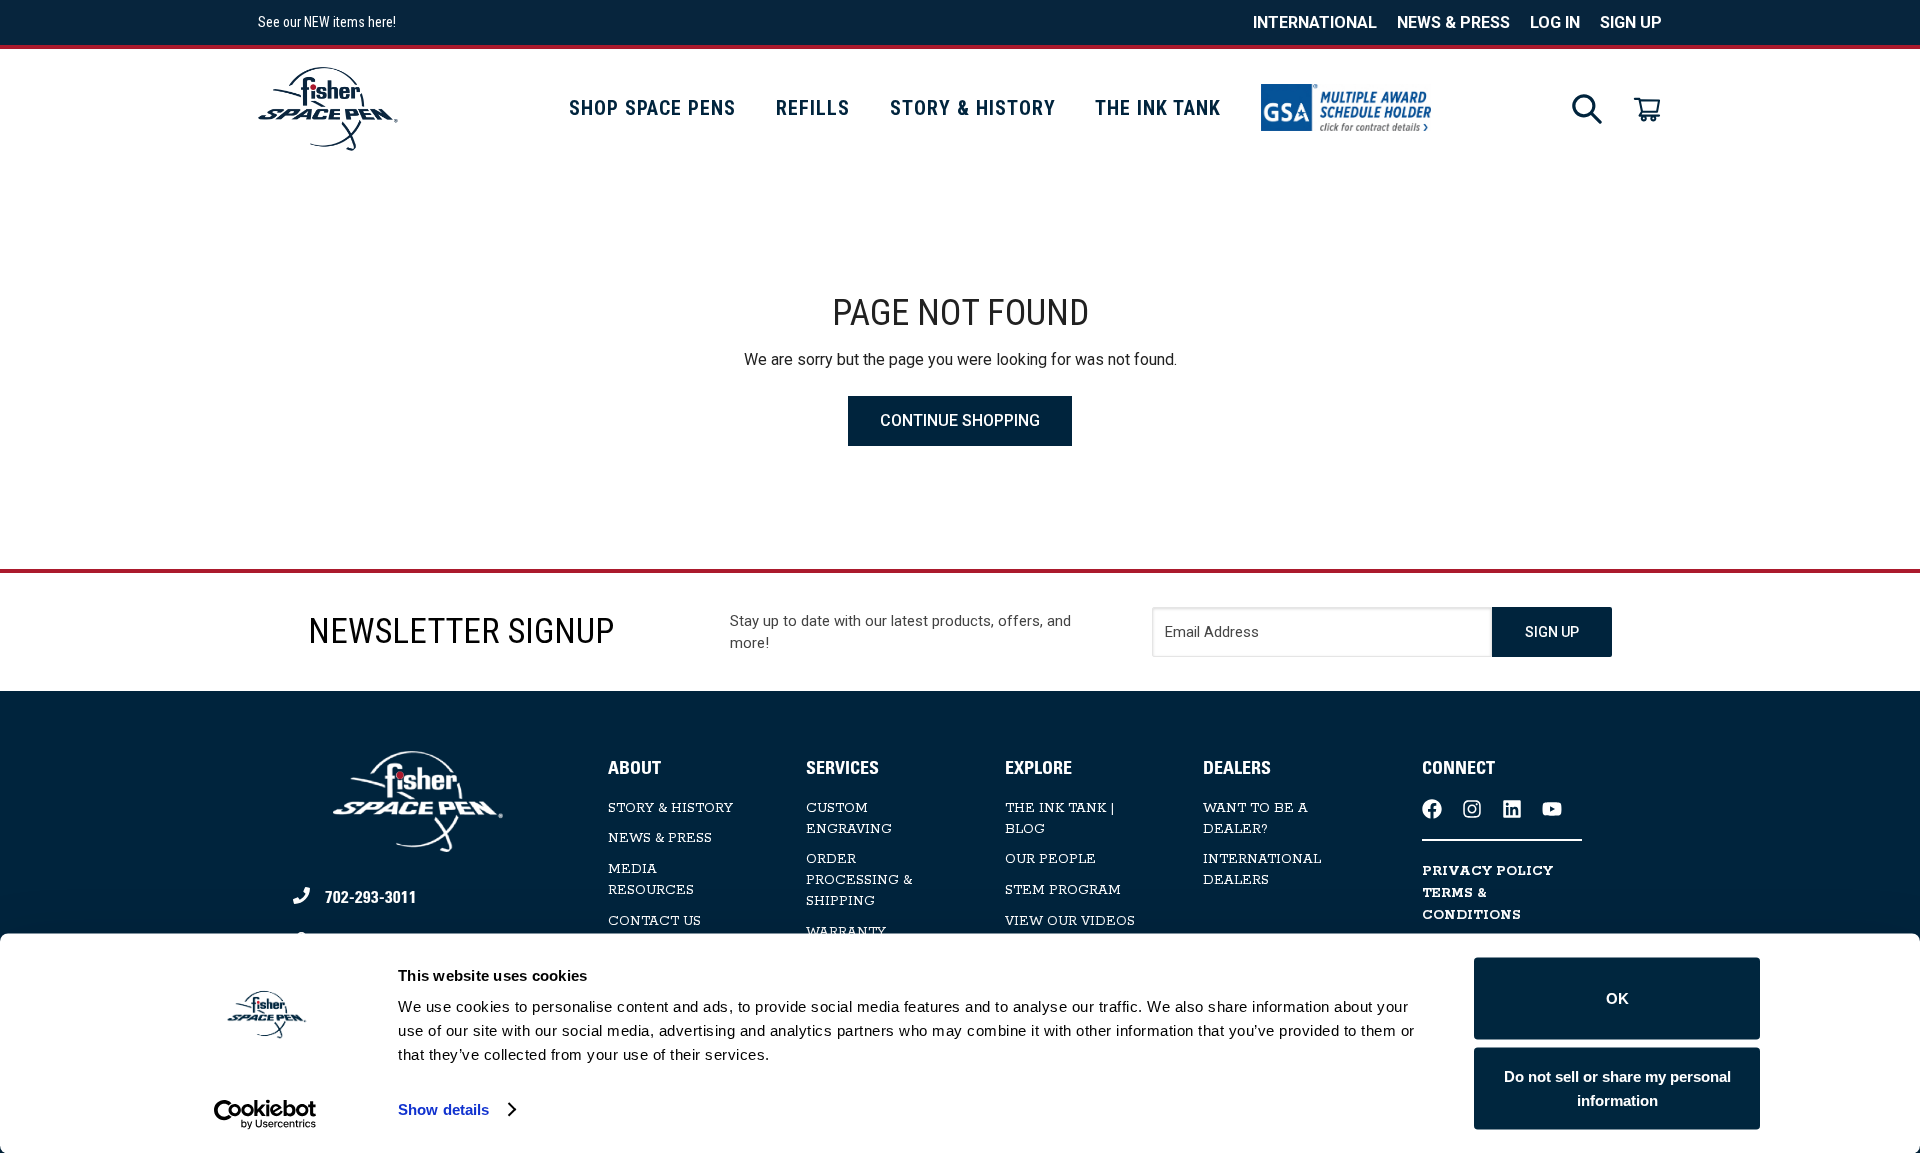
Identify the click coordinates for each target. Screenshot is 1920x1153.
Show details (443, 1109)
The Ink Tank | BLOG (1059, 819)
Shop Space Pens (652, 108)
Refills (813, 108)
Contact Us (654, 921)
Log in (1555, 22)
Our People (1050, 859)
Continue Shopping (960, 420)
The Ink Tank (1158, 108)
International (1315, 22)
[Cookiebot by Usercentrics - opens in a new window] (265, 1114)
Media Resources (651, 880)
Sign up (1631, 22)
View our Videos (1070, 921)
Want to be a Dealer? (1255, 819)
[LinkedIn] (1512, 809)
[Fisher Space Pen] (328, 108)
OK (1617, 998)
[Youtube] (1552, 809)
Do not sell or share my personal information (1617, 1087)
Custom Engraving (849, 819)
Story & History (973, 108)
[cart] (1647, 109)
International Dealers (1262, 870)
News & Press (1453, 22)
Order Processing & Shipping (859, 880)
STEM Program (1063, 890)
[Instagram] (1472, 809)
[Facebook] (1432, 809)
